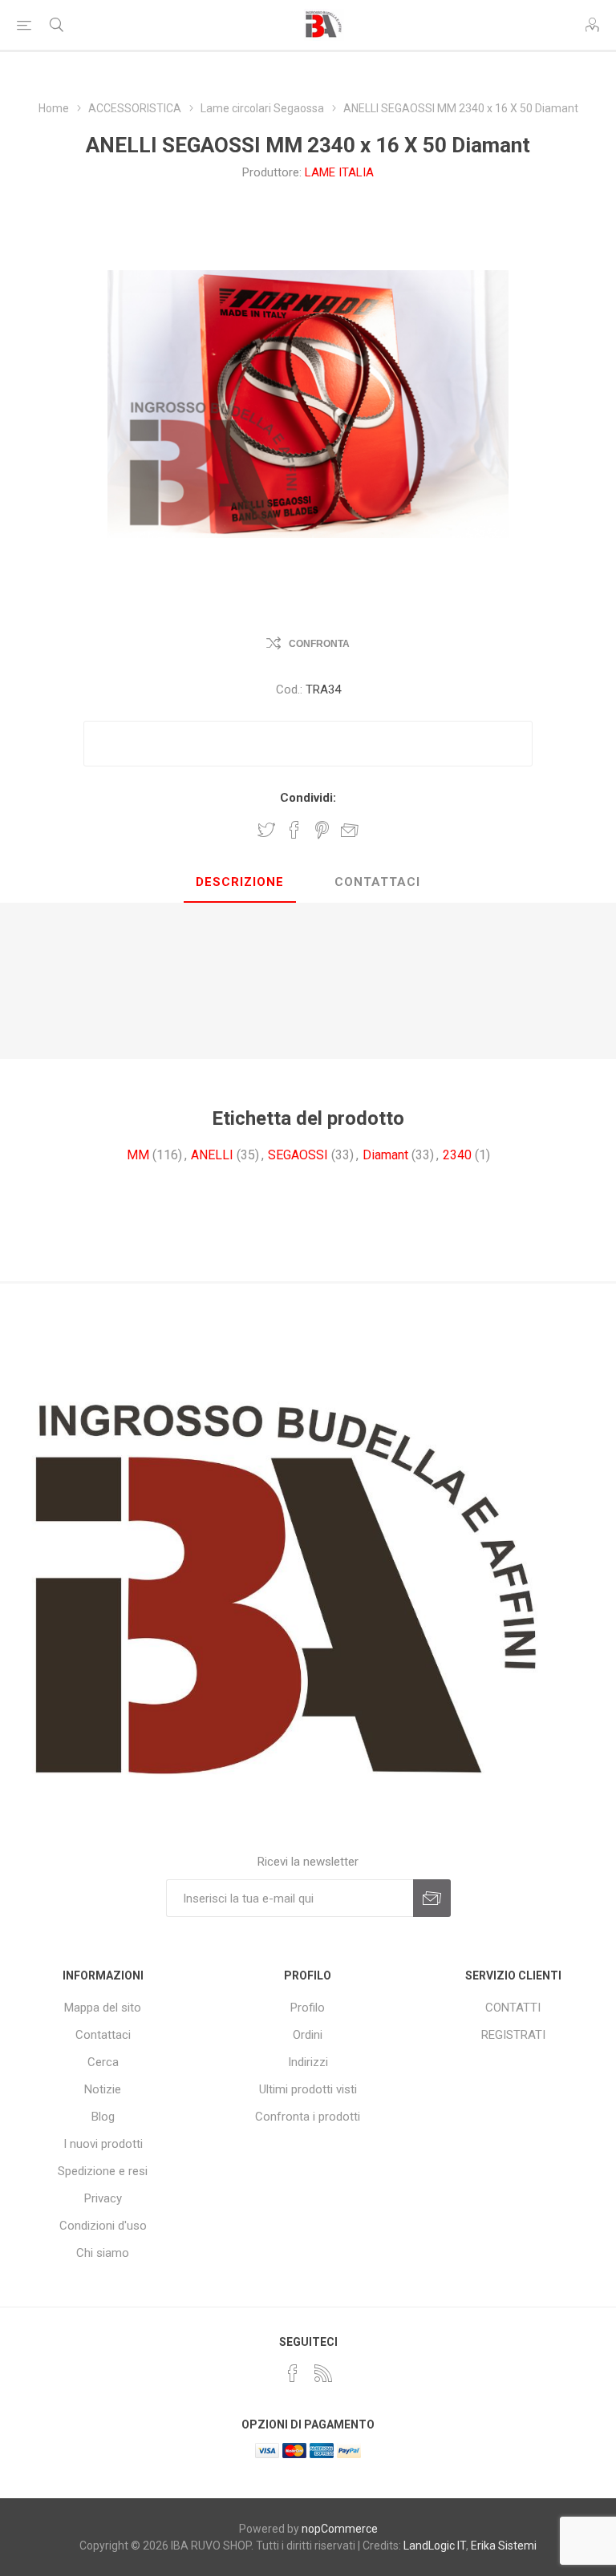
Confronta (319, 644)
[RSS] (323, 2373)
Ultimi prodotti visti (308, 2089)
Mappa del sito (103, 2008)
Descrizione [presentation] (240, 882)
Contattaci (103, 2035)
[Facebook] (293, 2373)
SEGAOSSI (298, 1155)
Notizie (103, 2089)
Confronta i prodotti (308, 2117)
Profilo (308, 2008)
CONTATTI (513, 2008)
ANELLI (212, 1155)
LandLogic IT (435, 2546)
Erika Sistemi (504, 2546)
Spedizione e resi (103, 2171)
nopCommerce (340, 2529)
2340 (457, 1155)
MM (138, 1155)
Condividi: (308, 798)
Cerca (103, 2062)
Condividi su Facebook (294, 830)
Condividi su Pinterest (322, 830)
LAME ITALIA (339, 172)
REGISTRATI (513, 2035)
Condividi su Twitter (266, 830)
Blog (103, 2117)
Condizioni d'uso (103, 2226)
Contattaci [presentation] (377, 882)
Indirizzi (308, 2062)
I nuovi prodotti (103, 2144)
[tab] (240, 883)
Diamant (385, 1155)
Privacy (103, 2198)
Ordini (308, 2035)
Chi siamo (103, 2253)
